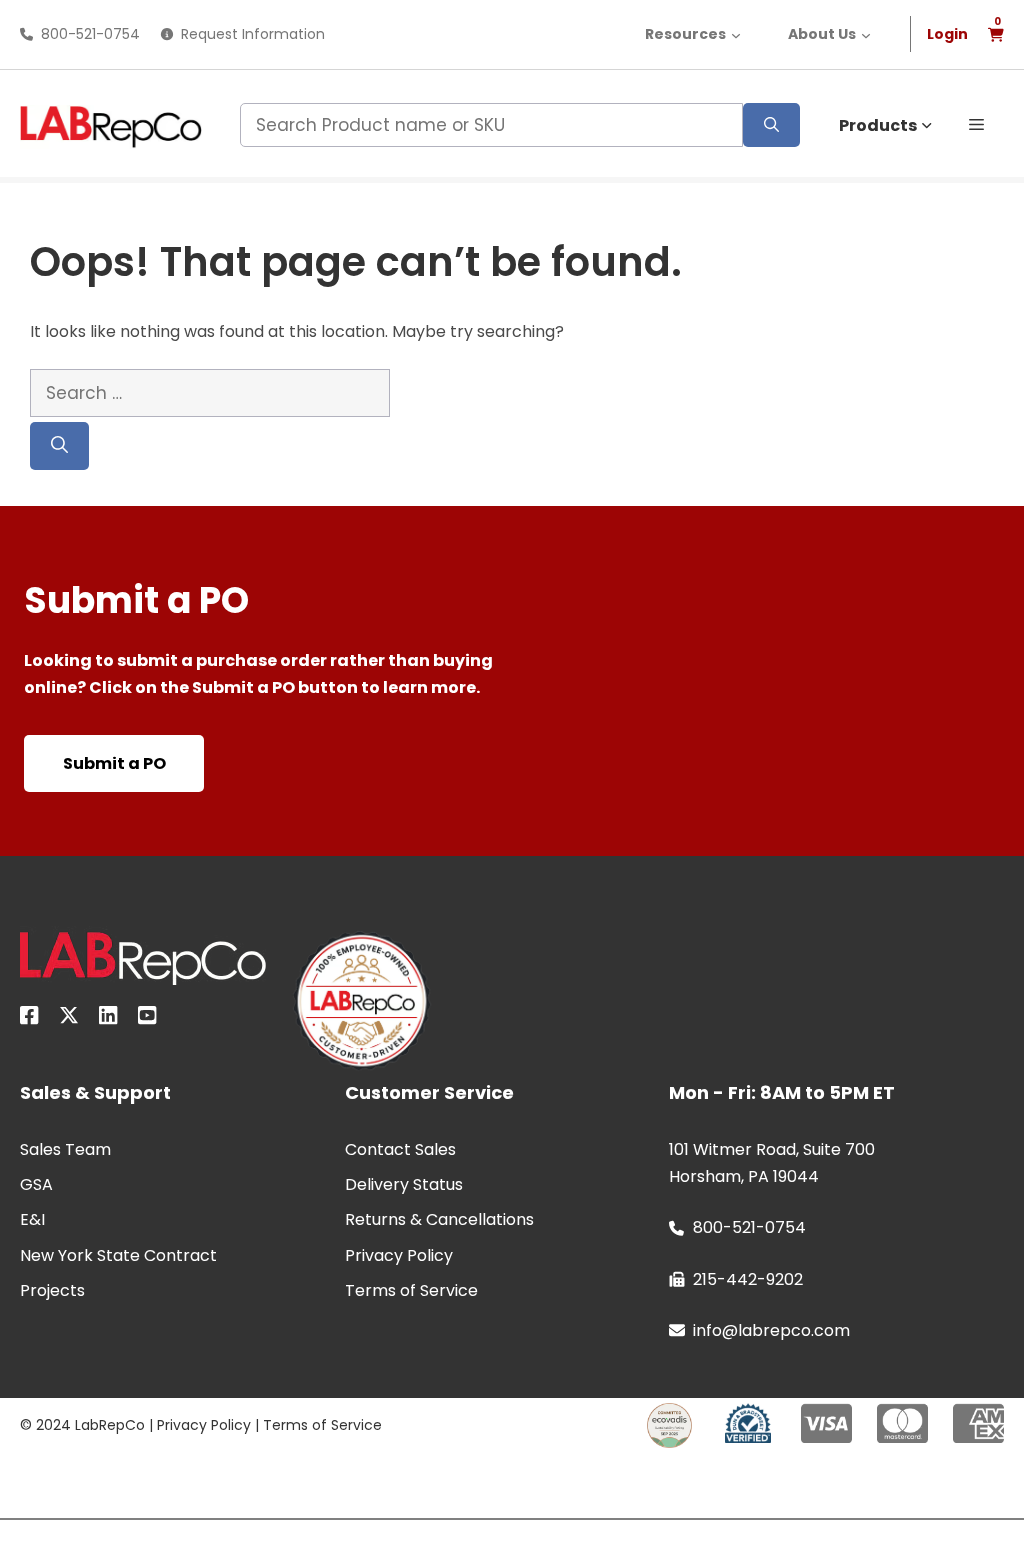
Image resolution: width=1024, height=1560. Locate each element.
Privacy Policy (204, 1425)
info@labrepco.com (771, 1330)
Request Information (253, 34)
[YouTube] (147, 1019)
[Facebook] (29, 1019)
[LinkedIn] (108, 1019)
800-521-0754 (90, 34)
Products (878, 125)
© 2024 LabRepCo (82, 1425)
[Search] (771, 125)
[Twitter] (69, 1019)
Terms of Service (322, 1425)
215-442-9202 (748, 1279)
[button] (976, 123)
